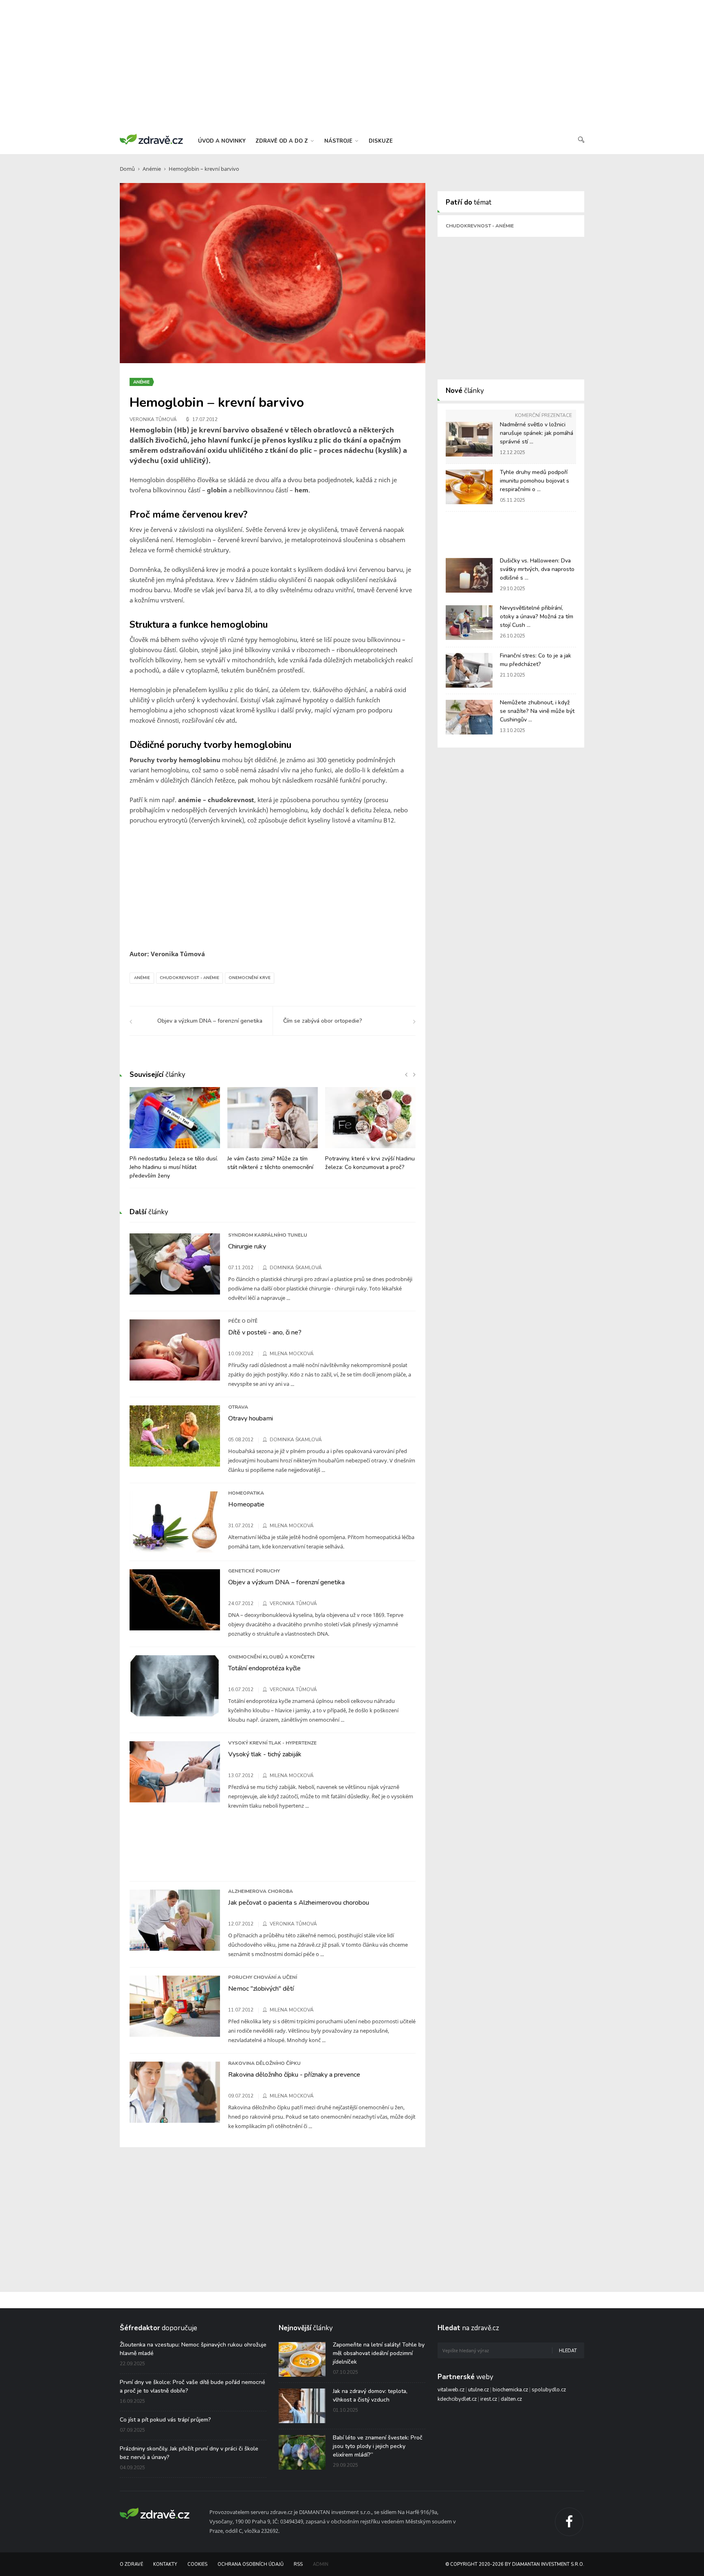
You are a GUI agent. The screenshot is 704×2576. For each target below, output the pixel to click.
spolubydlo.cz (549, 2390)
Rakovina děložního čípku (264, 2063)
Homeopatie (246, 1504)
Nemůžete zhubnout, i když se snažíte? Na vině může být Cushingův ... (537, 711)
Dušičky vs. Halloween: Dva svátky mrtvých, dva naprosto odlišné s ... (537, 569)
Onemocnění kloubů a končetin (271, 1657)
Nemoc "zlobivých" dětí (261, 1989)
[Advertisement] (352, 65)
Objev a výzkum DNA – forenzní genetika (286, 1582)
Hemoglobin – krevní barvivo (204, 169)
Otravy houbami (251, 1418)
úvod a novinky (222, 141)
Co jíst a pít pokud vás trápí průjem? (165, 2420)
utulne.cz (478, 2390)
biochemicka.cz (510, 2390)
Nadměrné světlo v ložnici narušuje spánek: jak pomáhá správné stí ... (537, 433)
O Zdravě (131, 2564)
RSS (298, 2564)
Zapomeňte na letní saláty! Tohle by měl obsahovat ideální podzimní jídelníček (379, 2353)
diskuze (381, 141)
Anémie (152, 169)
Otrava (238, 1407)
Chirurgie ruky (247, 1246)
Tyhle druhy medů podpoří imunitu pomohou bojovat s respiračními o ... (535, 481)
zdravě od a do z (283, 141)
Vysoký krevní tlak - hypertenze (272, 1743)
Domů (127, 169)
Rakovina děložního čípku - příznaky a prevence (294, 2075)
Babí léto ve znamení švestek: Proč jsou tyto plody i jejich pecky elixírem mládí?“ (378, 2446)
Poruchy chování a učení (263, 1977)
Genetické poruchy (254, 1571)
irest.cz (489, 2399)
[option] (175, 1137)
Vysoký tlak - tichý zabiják (265, 1754)
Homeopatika (246, 1493)
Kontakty (165, 2564)
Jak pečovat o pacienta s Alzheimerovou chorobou (299, 1903)
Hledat (568, 2351)
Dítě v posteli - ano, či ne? (265, 1332)
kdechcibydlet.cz (457, 2399)
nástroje (339, 141)
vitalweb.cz (451, 2390)
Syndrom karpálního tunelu (268, 1235)
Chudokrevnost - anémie (189, 978)
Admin (321, 2564)
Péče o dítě (243, 1321)
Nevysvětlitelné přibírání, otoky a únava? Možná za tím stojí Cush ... (537, 616)
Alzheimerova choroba (261, 1891)
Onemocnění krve (250, 978)
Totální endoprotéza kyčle (264, 1668)
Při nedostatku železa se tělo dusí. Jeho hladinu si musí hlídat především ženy (174, 1167)
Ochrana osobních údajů (251, 2564)
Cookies (197, 2564)
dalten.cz (511, 2399)
